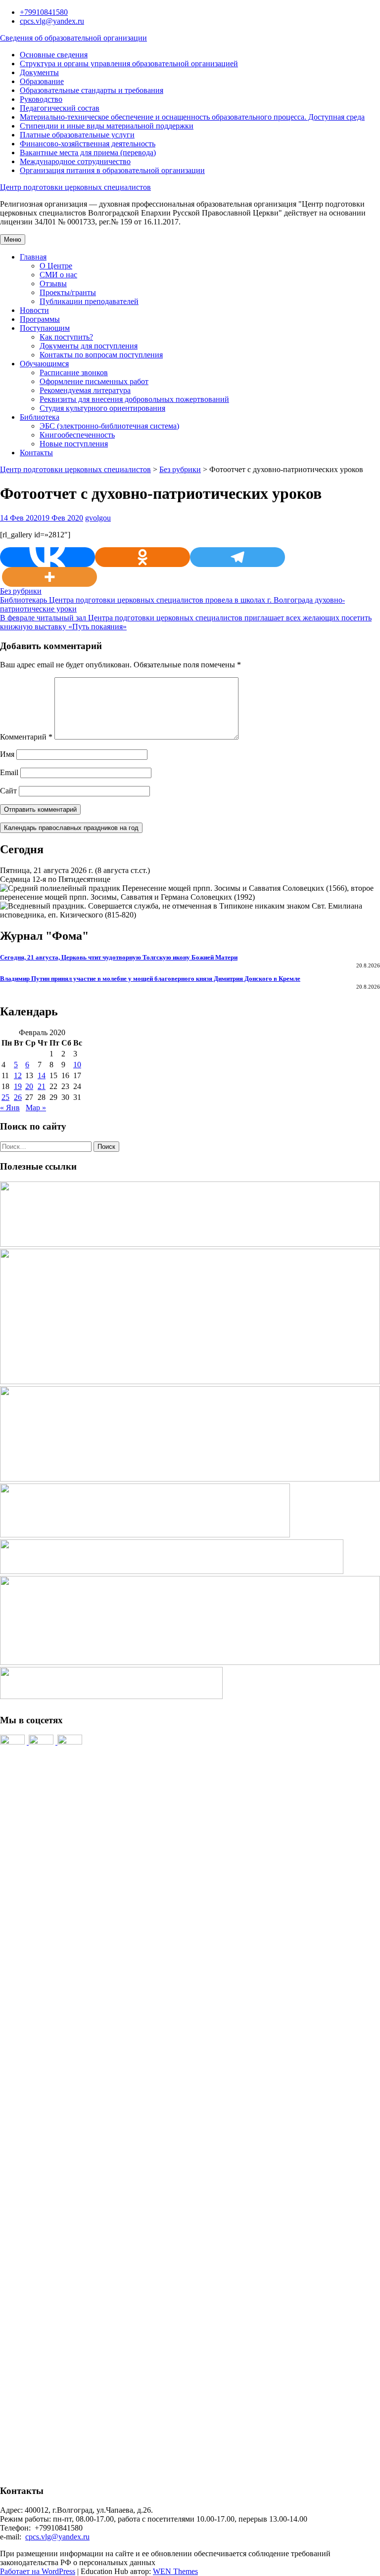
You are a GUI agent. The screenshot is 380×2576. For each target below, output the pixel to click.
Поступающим (45, 328)
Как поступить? (66, 337)
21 (42, 1086)
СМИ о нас (58, 275)
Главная (33, 257)
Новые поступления (74, 444)
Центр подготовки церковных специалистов (75, 187)
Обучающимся (44, 364)
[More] (49, 577)
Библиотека (40, 417)
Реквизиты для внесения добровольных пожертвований (134, 399)
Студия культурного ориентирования (102, 408)
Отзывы (53, 284)
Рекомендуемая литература (85, 390)
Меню (13, 240)
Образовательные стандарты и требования (92, 90)
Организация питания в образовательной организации (112, 170)
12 (18, 1075)
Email (9, 772)
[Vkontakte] (47, 557)
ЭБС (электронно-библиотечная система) (109, 426)
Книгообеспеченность (77, 435)
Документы (39, 72)
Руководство (41, 99)
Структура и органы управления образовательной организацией (129, 64)
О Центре (56, 266)
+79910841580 (44, 12)
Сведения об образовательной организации (73, 38)
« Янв (10, 1108)
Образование (42, 81)
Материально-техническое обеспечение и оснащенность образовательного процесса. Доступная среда (192, 117)
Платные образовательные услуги (77, 135)
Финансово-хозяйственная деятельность (88, 144)
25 (5, 1097)
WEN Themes (175, 2571)
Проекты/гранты (68, 292)
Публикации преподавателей (89, 301)
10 (77, 1065)
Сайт (8, 791)
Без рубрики (180, 469)
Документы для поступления (89, 346)
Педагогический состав (60, 108)
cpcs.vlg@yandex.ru (52, 21)
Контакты (36, 453)
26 (18, 1097)
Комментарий (26, 737)
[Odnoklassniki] (142, 557)
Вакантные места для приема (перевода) (88, 153)
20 (29, 1086)
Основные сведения (54, 55)
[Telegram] (237, 557)
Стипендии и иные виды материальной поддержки (107, 126)
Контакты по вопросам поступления (101, 355)
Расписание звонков (74, 372)
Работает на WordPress (38, 2571)
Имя (7, 754)
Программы (40, 319)
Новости (34, 310)
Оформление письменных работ (94, 381)
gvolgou (98, 518)
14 (42, 1075)
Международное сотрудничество (75, 161)
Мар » (36, 1108)
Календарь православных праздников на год (71, 828)
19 (18, 1086)
